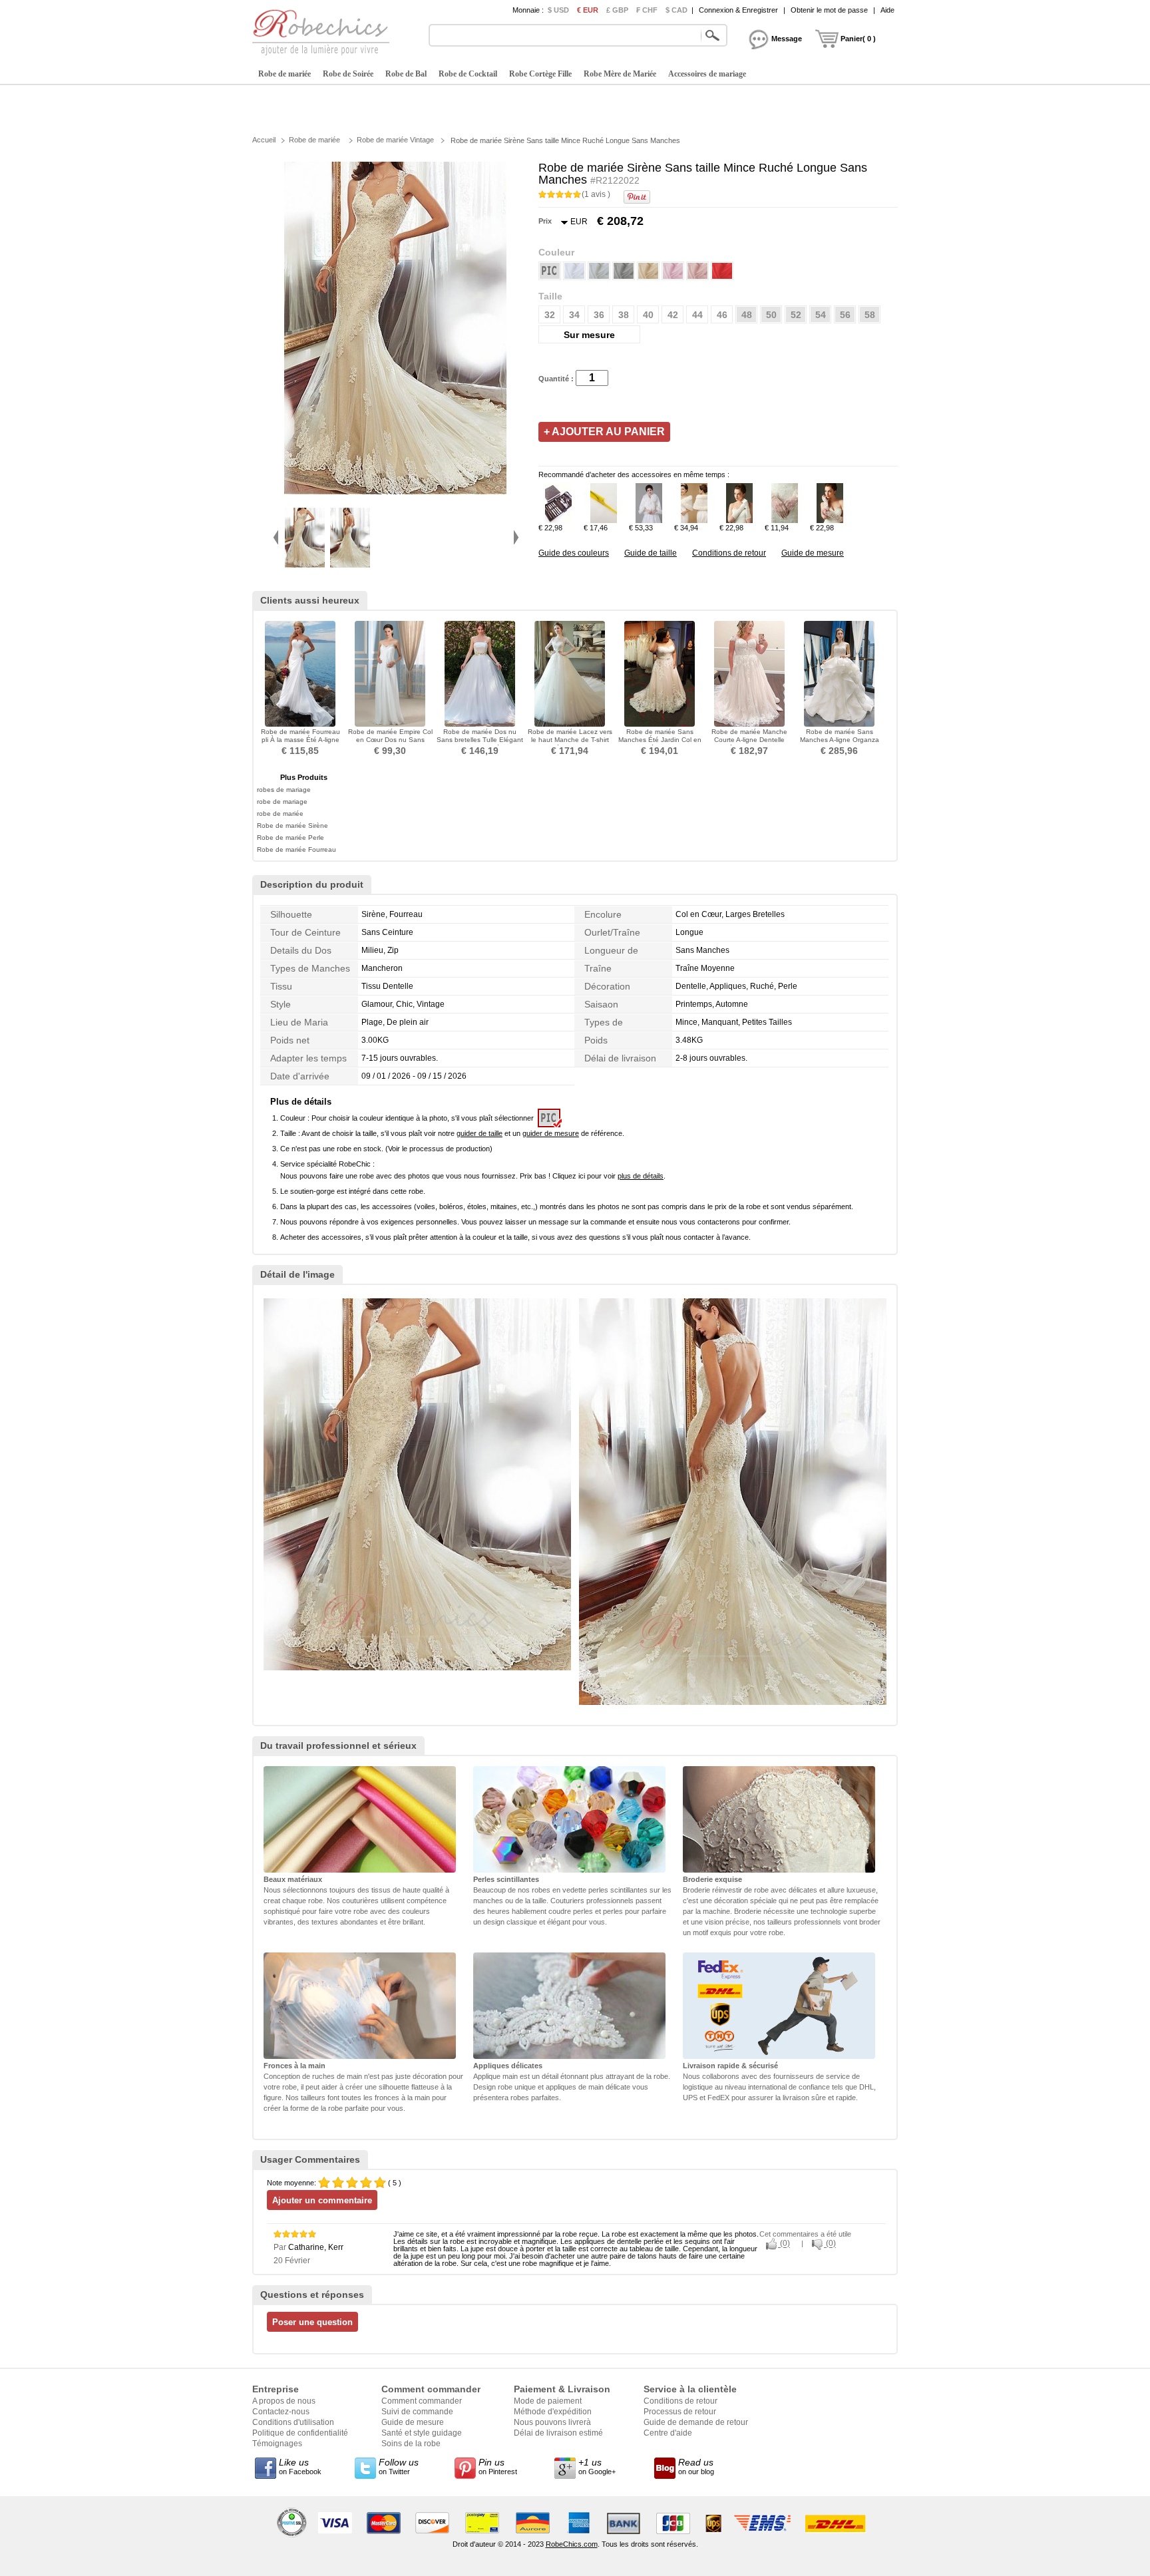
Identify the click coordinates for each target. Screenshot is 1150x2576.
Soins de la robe (411, 2444)
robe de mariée (280, 814)
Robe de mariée (285, 74)
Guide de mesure (813, 553)
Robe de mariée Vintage (395, 140)
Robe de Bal (406, 74)
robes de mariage (284, 790)
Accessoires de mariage (707, 74)
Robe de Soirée (348, 74)
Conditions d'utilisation (293, 2422)
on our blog (696, 2466)
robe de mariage (282, 802)
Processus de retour (680, 2412)
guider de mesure (551, 1133)
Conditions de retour (729, 553)
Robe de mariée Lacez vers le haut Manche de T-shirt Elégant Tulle (570, 740)
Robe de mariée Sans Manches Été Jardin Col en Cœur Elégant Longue (660, 740)
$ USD (558, 10)
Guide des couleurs (574, 553)
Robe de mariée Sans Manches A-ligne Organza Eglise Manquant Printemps (840, 740)
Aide (887, 10)
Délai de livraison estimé (558, 2433)
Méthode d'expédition (553, 2412)
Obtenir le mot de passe (829, 10)
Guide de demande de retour (696, 2422)
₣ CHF (647, 10)
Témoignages (277, 2444)
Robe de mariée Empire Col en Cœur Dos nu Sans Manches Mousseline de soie (390, 744)
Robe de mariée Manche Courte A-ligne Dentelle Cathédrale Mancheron (749, 740)
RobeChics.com (572, 2544)
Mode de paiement (548, 2401)
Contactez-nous (281, 2412)
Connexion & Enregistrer (738, 10)
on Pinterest (498, 2466)
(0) (784, 2244)
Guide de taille (651, 553)
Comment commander (422, 2401)
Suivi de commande (417, 2412)
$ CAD (676, 10)
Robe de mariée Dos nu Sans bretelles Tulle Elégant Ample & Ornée (480, 740)
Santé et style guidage (422, 2433)
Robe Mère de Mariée (620, 74)
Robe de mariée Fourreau (296, 849)
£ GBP (617, 10)
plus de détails (641, 1176)
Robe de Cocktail (468, 74)
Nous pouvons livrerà (552, 2422)
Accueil (264, 140)
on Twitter (399, 2466)
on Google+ (597, 2466)
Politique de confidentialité (300, 2433)
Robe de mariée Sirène (292, 826)
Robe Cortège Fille (540, 74)
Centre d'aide (668, 2433)
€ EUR (588, 10)
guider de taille (479, 1133)
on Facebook (300, 2466)
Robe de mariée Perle (290, 837)
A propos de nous (284, 2401)
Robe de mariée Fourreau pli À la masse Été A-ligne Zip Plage (300, 740)
